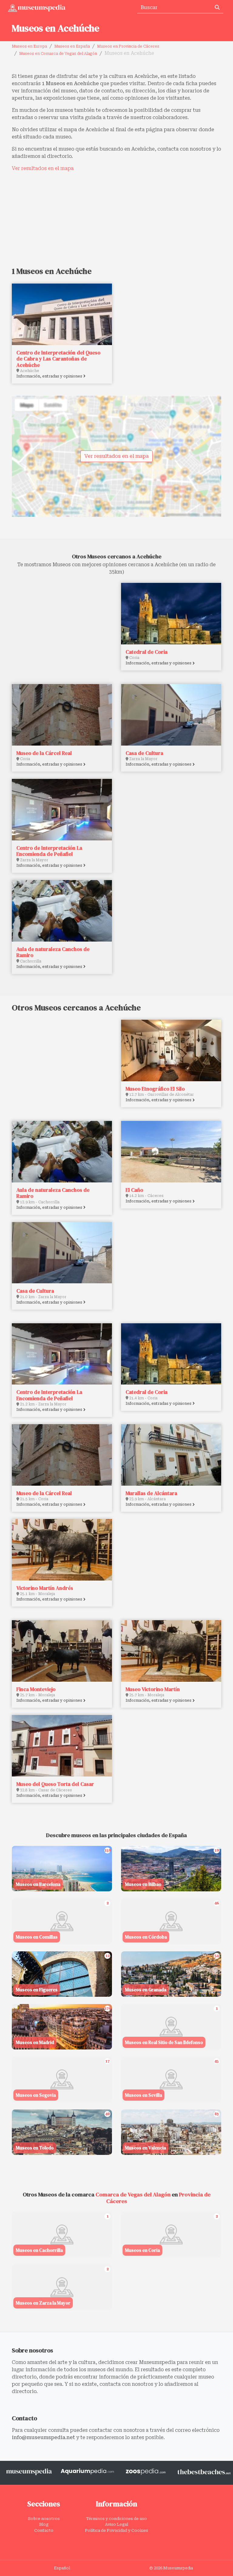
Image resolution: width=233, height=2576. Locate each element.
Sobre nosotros (44, 2519)
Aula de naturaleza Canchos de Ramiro (53, 952)
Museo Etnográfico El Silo (155, 1089)
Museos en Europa (29, 46)
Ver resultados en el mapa (43, 168)
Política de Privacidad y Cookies (116, 2530)
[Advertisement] (116, 219)
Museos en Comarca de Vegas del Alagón (58, 54)
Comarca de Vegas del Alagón (133, 2194)
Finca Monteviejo (36, 1689)
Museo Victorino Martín (153, 1689)
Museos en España (72, 46)
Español (62, 2568)
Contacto (44, 2530)
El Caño (134, 1190)
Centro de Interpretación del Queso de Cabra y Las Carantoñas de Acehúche (58, 359)
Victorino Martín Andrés (45, 1588)
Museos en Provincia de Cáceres (128, 46)
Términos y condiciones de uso (116, 2519)
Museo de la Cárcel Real (44, 753)
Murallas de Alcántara (151, 1493)
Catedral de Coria (147, 652)
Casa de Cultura (144, 753)
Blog (44, 2524)
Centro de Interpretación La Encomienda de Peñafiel (49, 851)
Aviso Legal (116, 2524)
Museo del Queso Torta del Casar (55, 1784)
